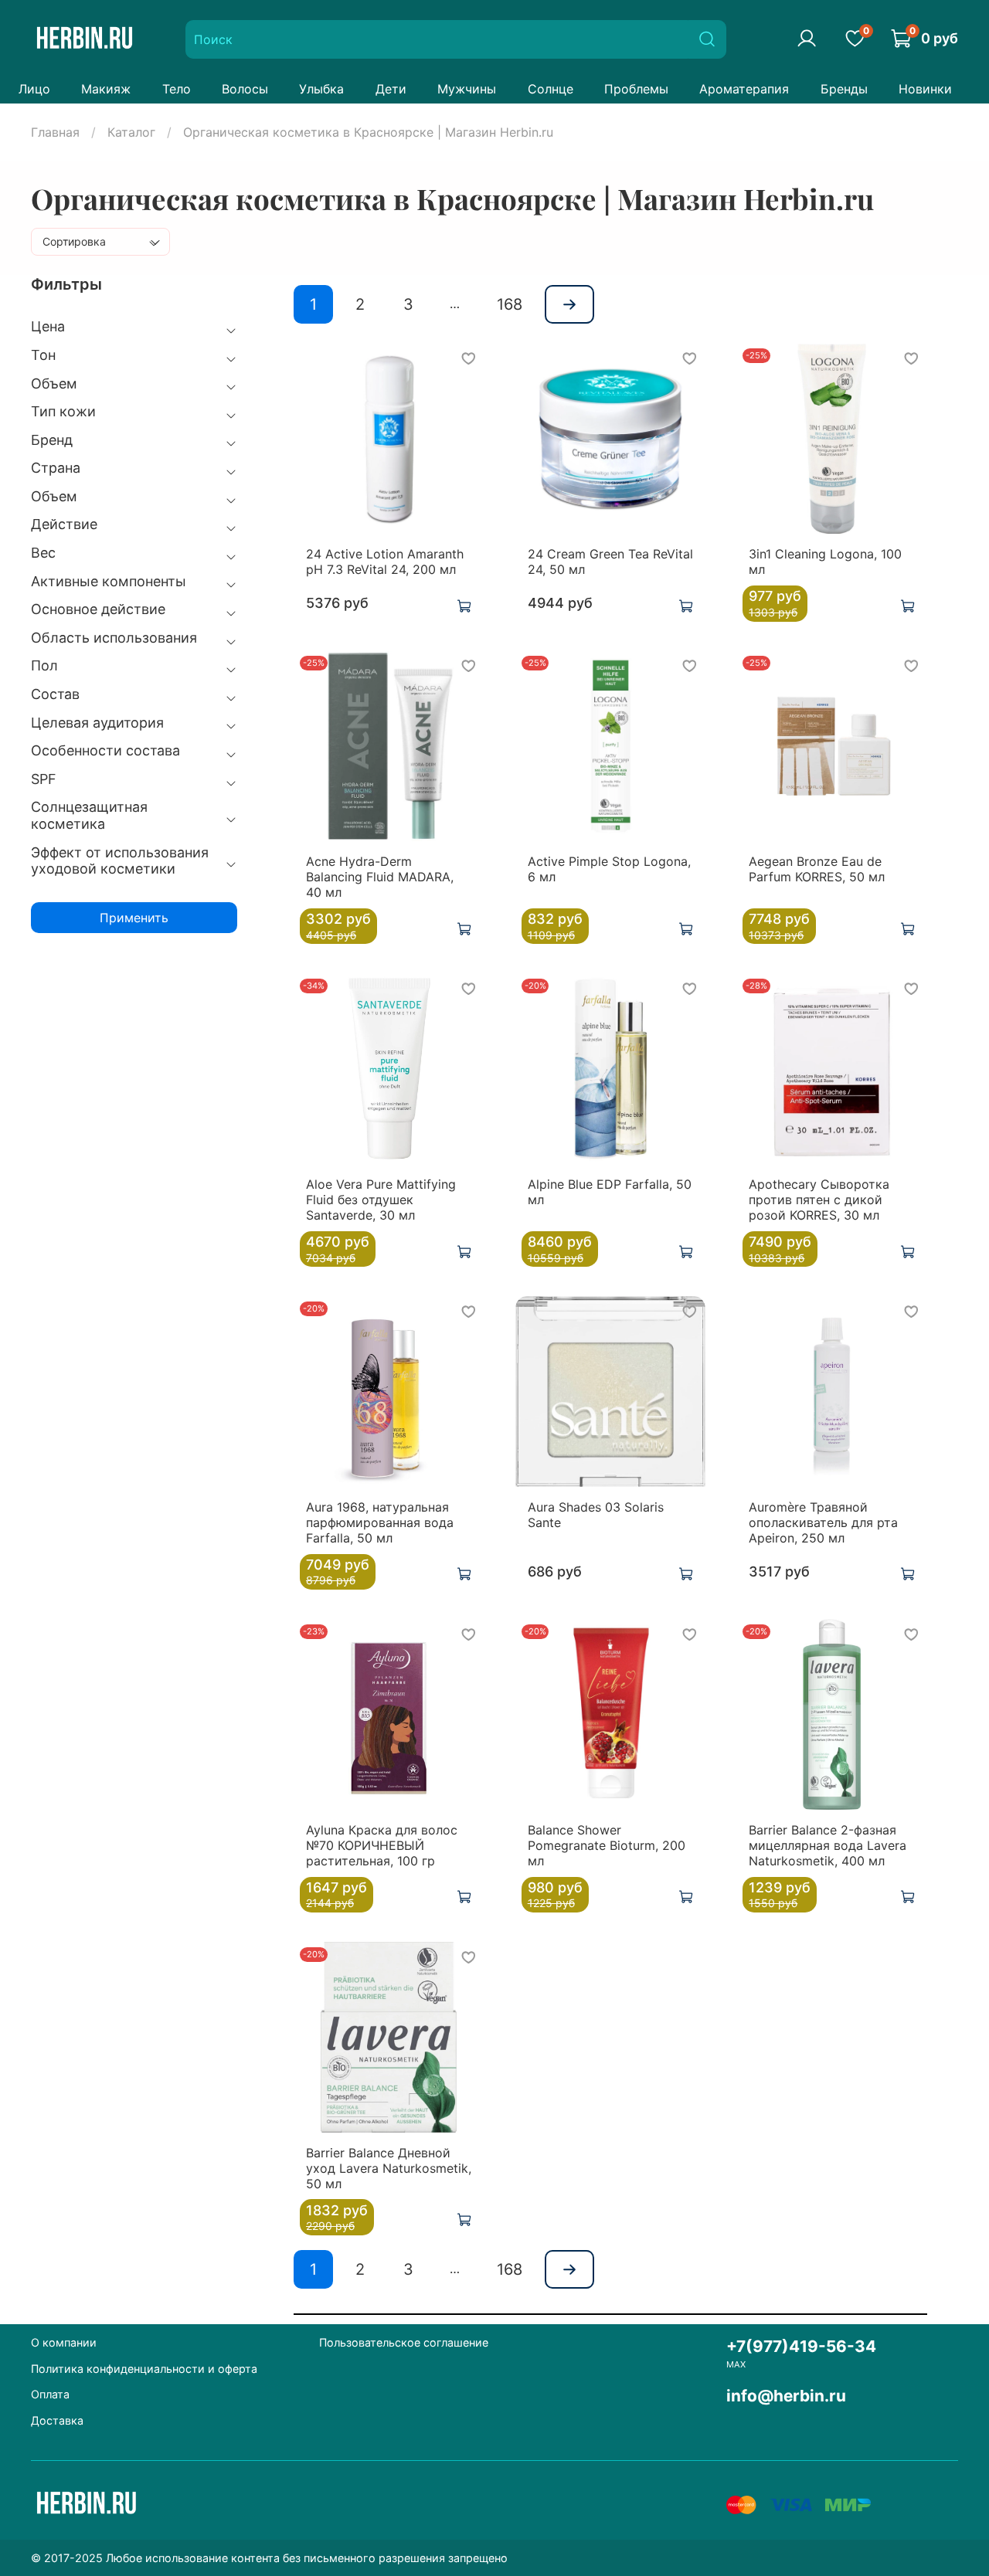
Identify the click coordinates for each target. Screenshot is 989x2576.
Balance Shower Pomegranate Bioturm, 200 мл (607, 1845)
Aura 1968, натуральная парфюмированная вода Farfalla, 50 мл (380, 1522)
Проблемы (636, 89)
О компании (64, 2342)
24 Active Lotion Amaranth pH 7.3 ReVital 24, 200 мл (385, 562)
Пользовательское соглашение (404, 2342)
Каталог (131, 132)
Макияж (106, 89)
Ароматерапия (744, 89)
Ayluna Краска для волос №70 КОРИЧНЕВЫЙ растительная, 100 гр (382, 1845)
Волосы (245, 89)
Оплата (50, 2394)
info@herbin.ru (786, 2396)
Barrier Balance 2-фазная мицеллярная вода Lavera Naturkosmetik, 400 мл (828, 1845)
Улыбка (321, 89)
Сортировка (74, 241)
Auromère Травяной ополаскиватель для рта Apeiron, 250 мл (823, 1522)
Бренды (844, 89)
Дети (391, 89)
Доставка (57, 2420)
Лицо (34, 89)
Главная (55, 132)
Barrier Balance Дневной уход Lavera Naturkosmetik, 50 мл (389, 2168)
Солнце (551, 89)
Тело (177, 89)
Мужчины (467, 89)
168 (510, 304)
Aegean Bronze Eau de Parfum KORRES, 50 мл (817, 869)
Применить (134, 918)
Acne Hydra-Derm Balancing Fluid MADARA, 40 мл (380, 877)
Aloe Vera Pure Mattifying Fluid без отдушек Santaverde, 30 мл (381, 1200)
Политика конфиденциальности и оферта (144, 2369)
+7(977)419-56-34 (801, 2346)
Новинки (925, 89)
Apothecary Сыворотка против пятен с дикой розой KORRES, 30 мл (819, 1200)
